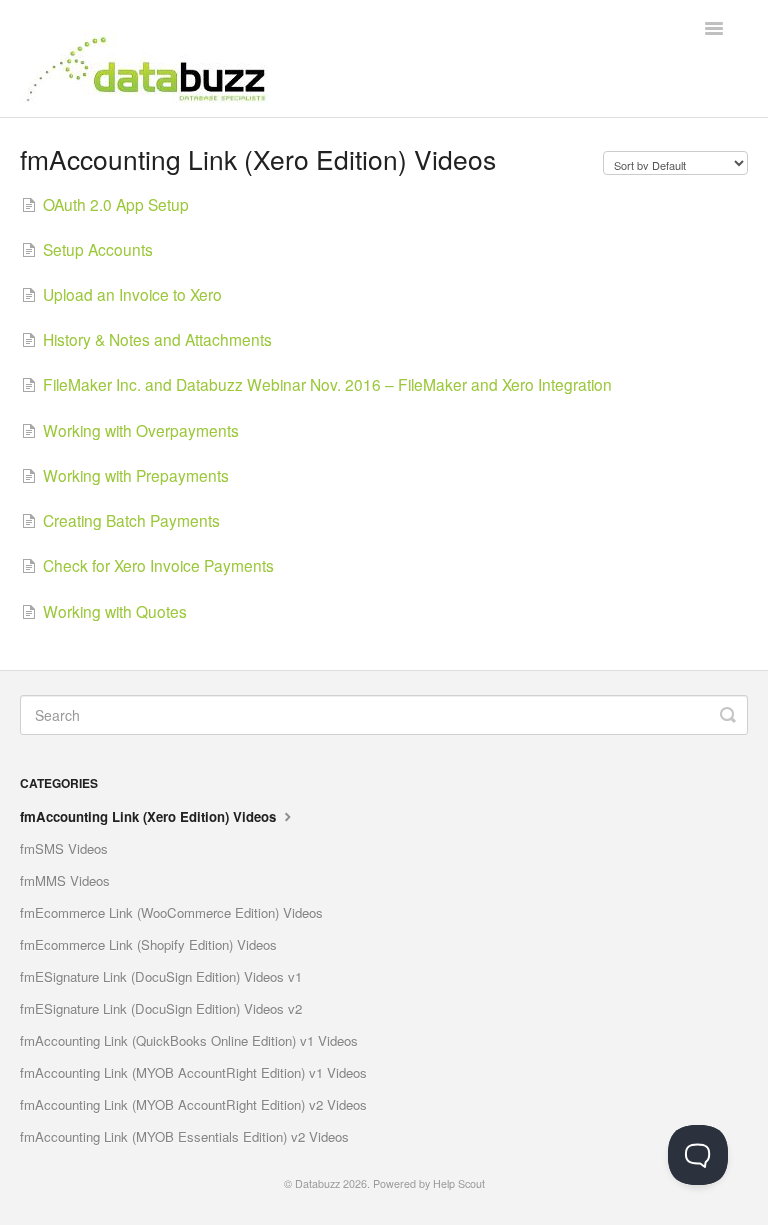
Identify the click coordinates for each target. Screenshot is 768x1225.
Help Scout (459, 1183)
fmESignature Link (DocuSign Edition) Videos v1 (161, 976)
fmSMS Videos (64, 848)
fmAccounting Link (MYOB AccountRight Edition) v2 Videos (193, 1104)
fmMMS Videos (65, 880)
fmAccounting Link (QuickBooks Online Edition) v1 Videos (189, 1040)
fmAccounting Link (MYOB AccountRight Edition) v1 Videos (193, 1072)
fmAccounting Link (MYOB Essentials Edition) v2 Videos (184, 1136)
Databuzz (317, 1183)
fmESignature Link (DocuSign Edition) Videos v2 (161, 1008)
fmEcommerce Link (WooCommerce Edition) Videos (171, 912)
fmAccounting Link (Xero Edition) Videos (150, 816)
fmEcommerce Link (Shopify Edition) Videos (148, 944)
